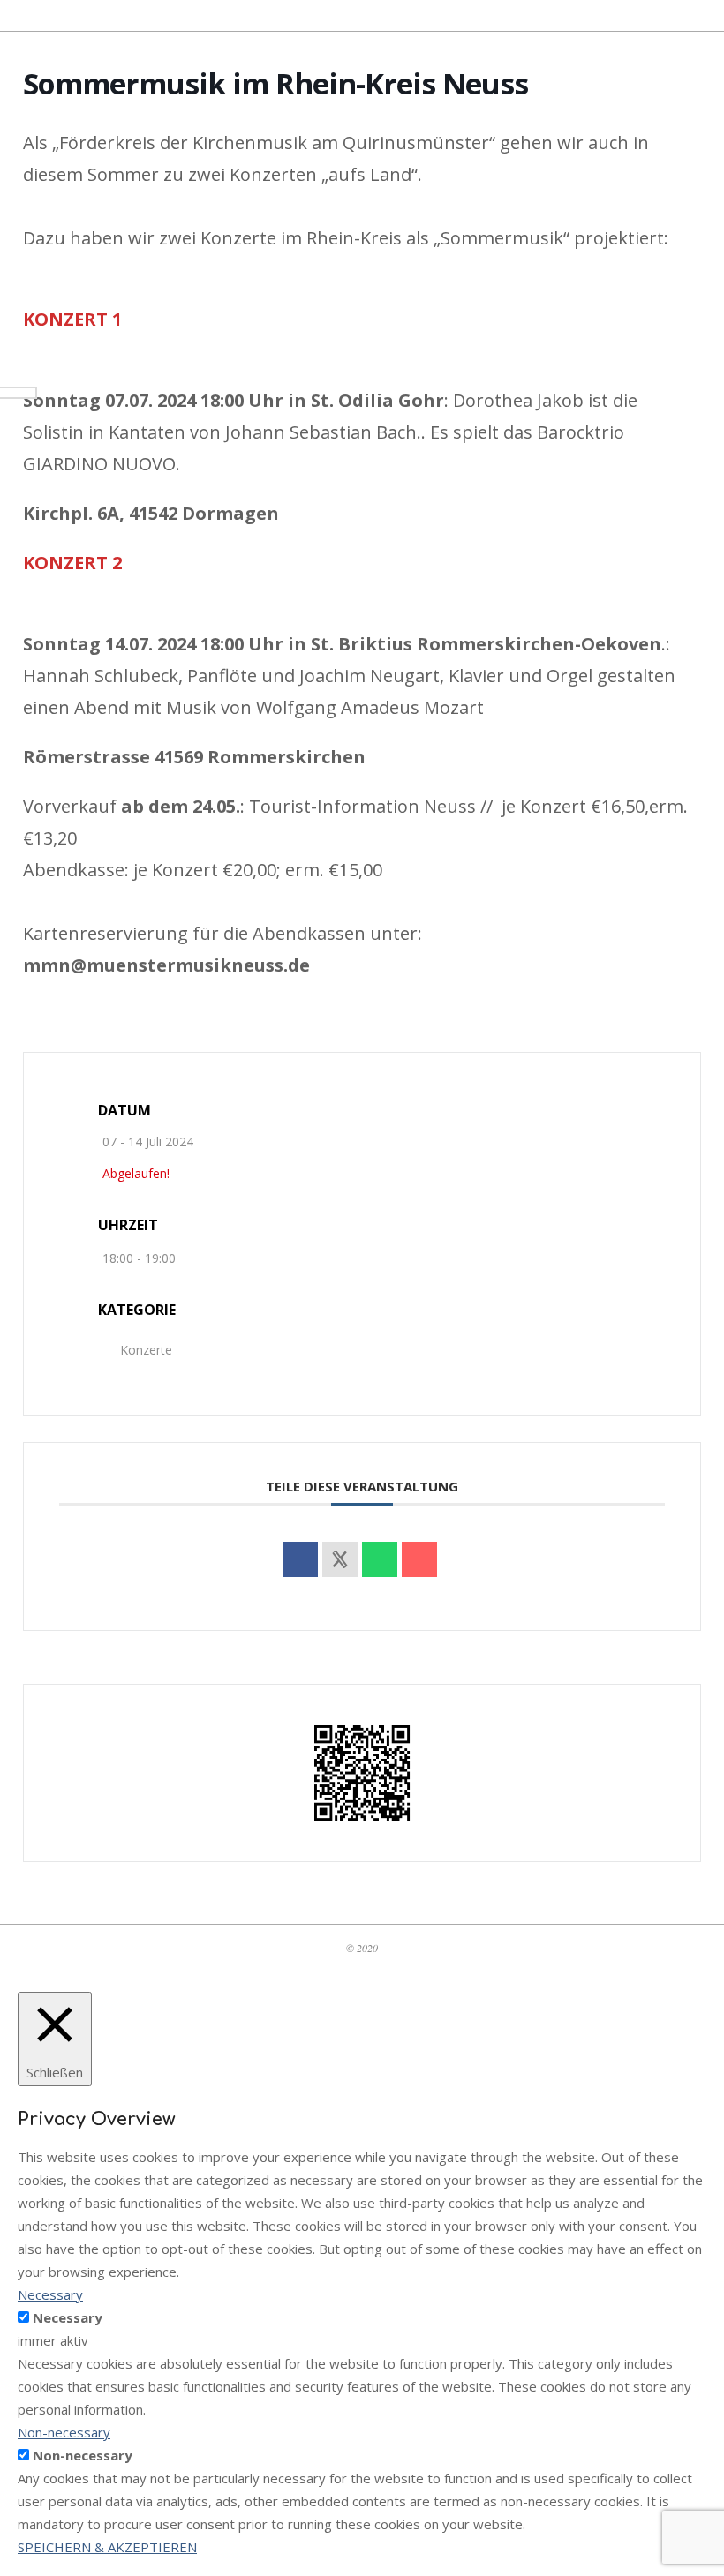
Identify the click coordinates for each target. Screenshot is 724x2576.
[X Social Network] (340, 1559)
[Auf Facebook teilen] (300, 1559)
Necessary (68, 2317)
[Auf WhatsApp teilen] (380, 1559)
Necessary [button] (50, 2294)
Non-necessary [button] (64, 2432)
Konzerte (146, 1350)
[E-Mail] (419, 1559)
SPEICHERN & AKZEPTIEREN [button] (107, 2547)
